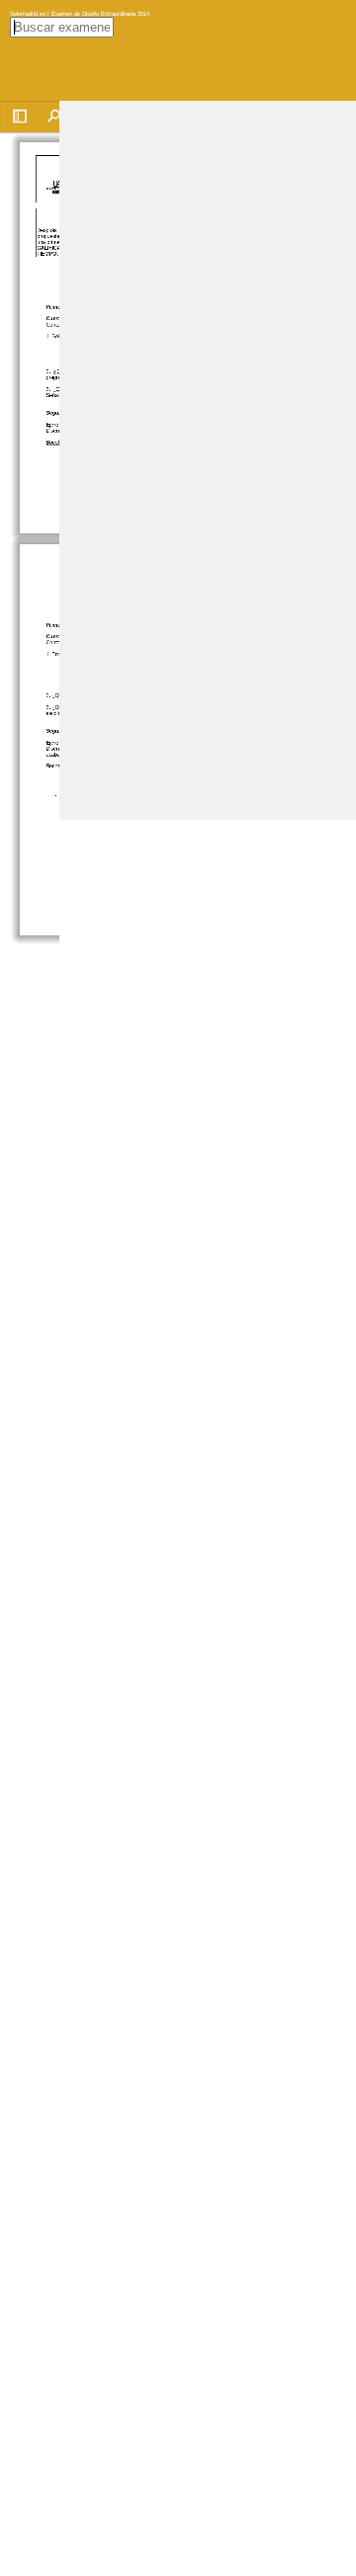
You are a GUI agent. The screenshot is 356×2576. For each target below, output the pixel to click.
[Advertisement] (178, 279)
